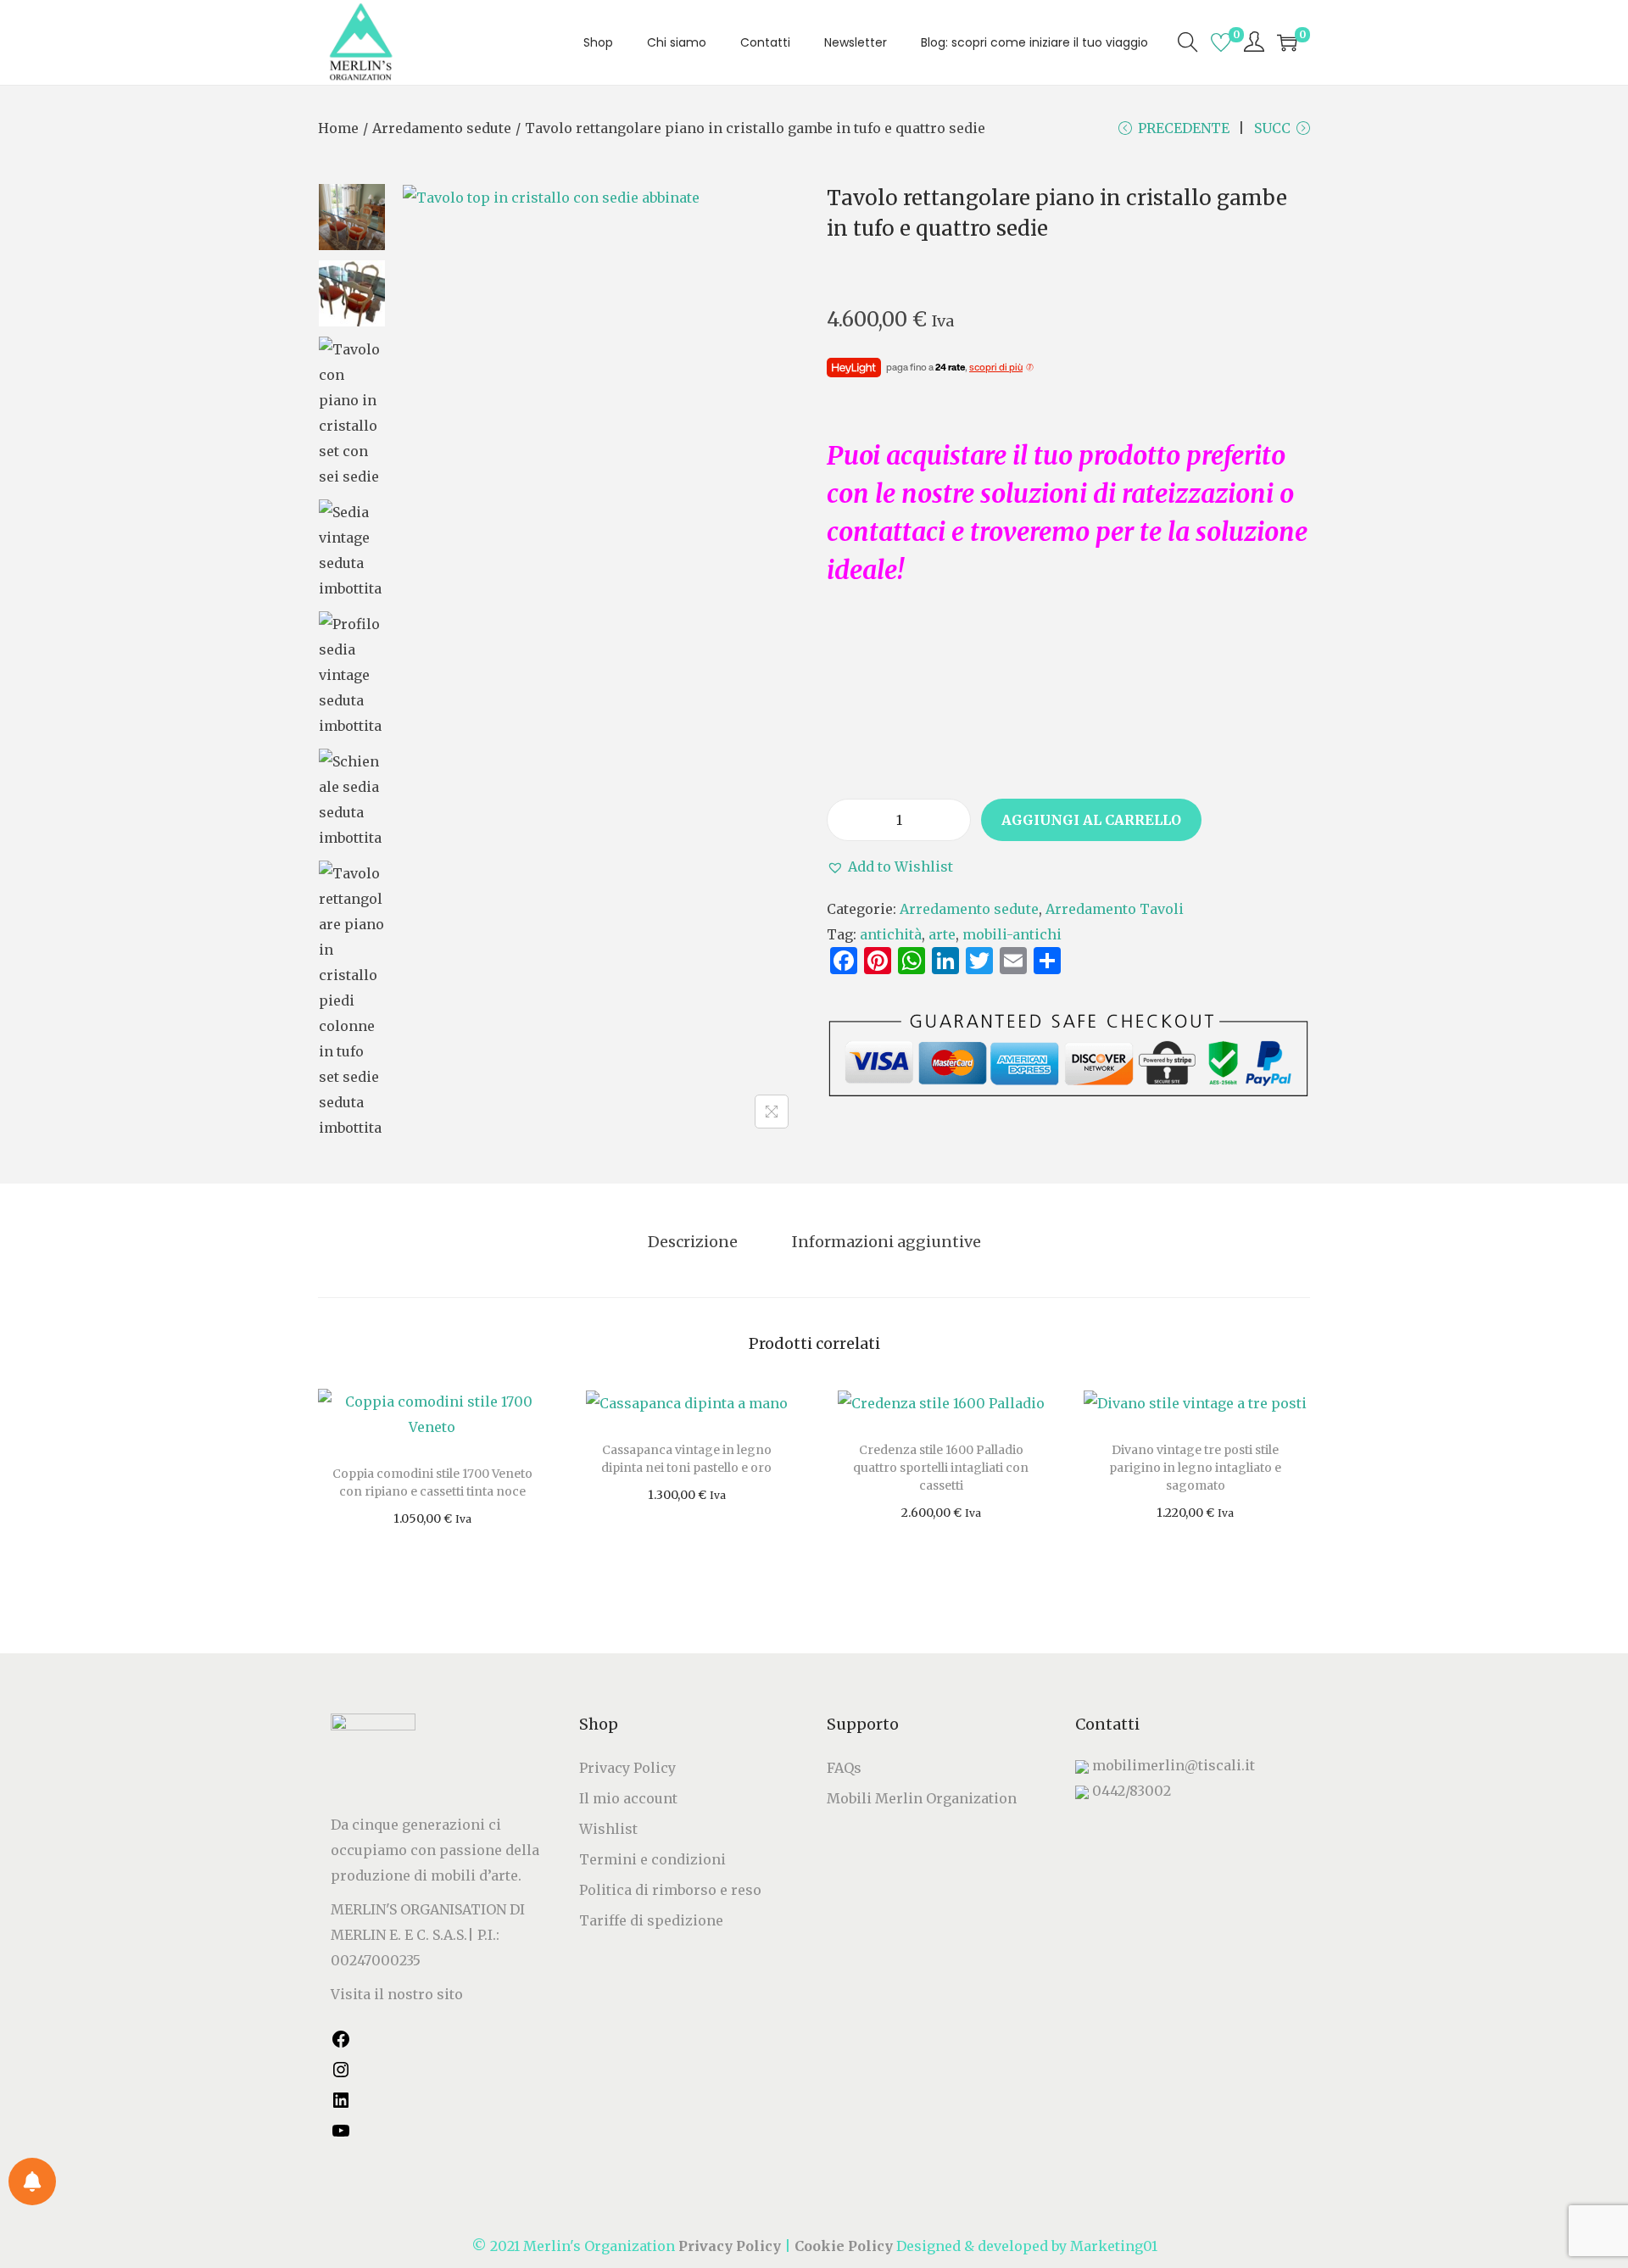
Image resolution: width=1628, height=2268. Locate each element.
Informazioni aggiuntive (886, 1242)
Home (338, 128)
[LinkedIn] (341, 2105)
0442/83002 (1132, 1791)
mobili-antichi (1012, 934)
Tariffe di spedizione (651, 1920)
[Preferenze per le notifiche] (32, 2182)
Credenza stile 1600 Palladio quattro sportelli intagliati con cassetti (941, 1468)
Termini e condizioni (652, 1859)
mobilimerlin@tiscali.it (1174, 1765)
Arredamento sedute (442, 128)
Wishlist (608, 1829)
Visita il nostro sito (397, 1994)
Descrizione (693, 1242)
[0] (1221, 42)
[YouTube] (341, 2136)
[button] (890, 867)
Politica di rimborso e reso (670, 1890)
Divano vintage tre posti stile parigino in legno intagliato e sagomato (1195, 1468)
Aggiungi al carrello (1091, 820)
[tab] (693, 1242)
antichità (891, 934)
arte (942, 934)
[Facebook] (341, 2044)
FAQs (844, 1768)
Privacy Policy (627, 1768)
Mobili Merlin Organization (922, 1798)
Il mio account (628, 1798)
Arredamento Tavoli (1115, 909)
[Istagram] (341, 2075)
